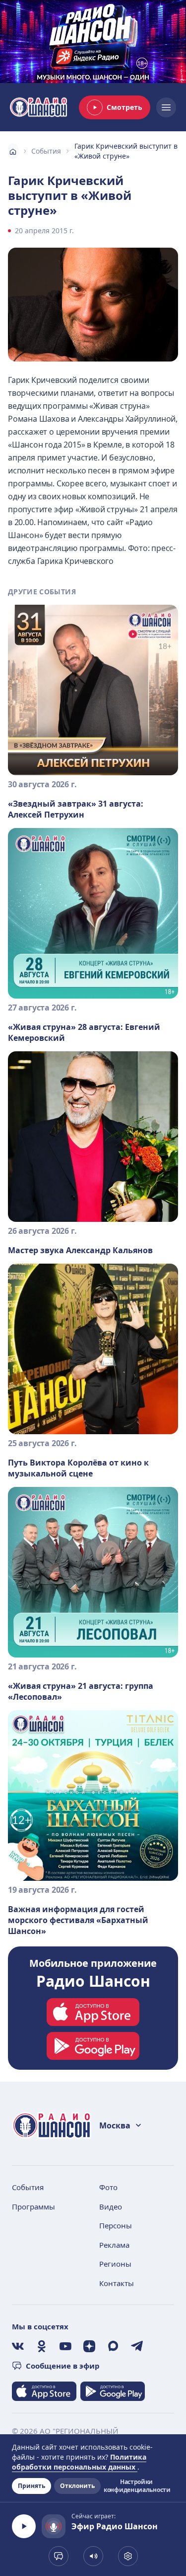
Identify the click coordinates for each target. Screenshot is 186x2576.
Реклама (114, 2245)
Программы (33, 2207)
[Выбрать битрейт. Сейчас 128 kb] (128, 2556)
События (46, 151)
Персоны (116, 2225)
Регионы (115, 2264)
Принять (31, 2486)
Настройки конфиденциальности (136, 2486)
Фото (108, 2187)
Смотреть (124, 107)
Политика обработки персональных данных (79, 2462)
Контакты (117, 2283)
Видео (111, 2207)
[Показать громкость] (93, 2556)
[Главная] (13, 151)
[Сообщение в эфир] (59, 2556)
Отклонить (77, 2486)
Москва (115, 2125)
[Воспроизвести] (24, 2526)
